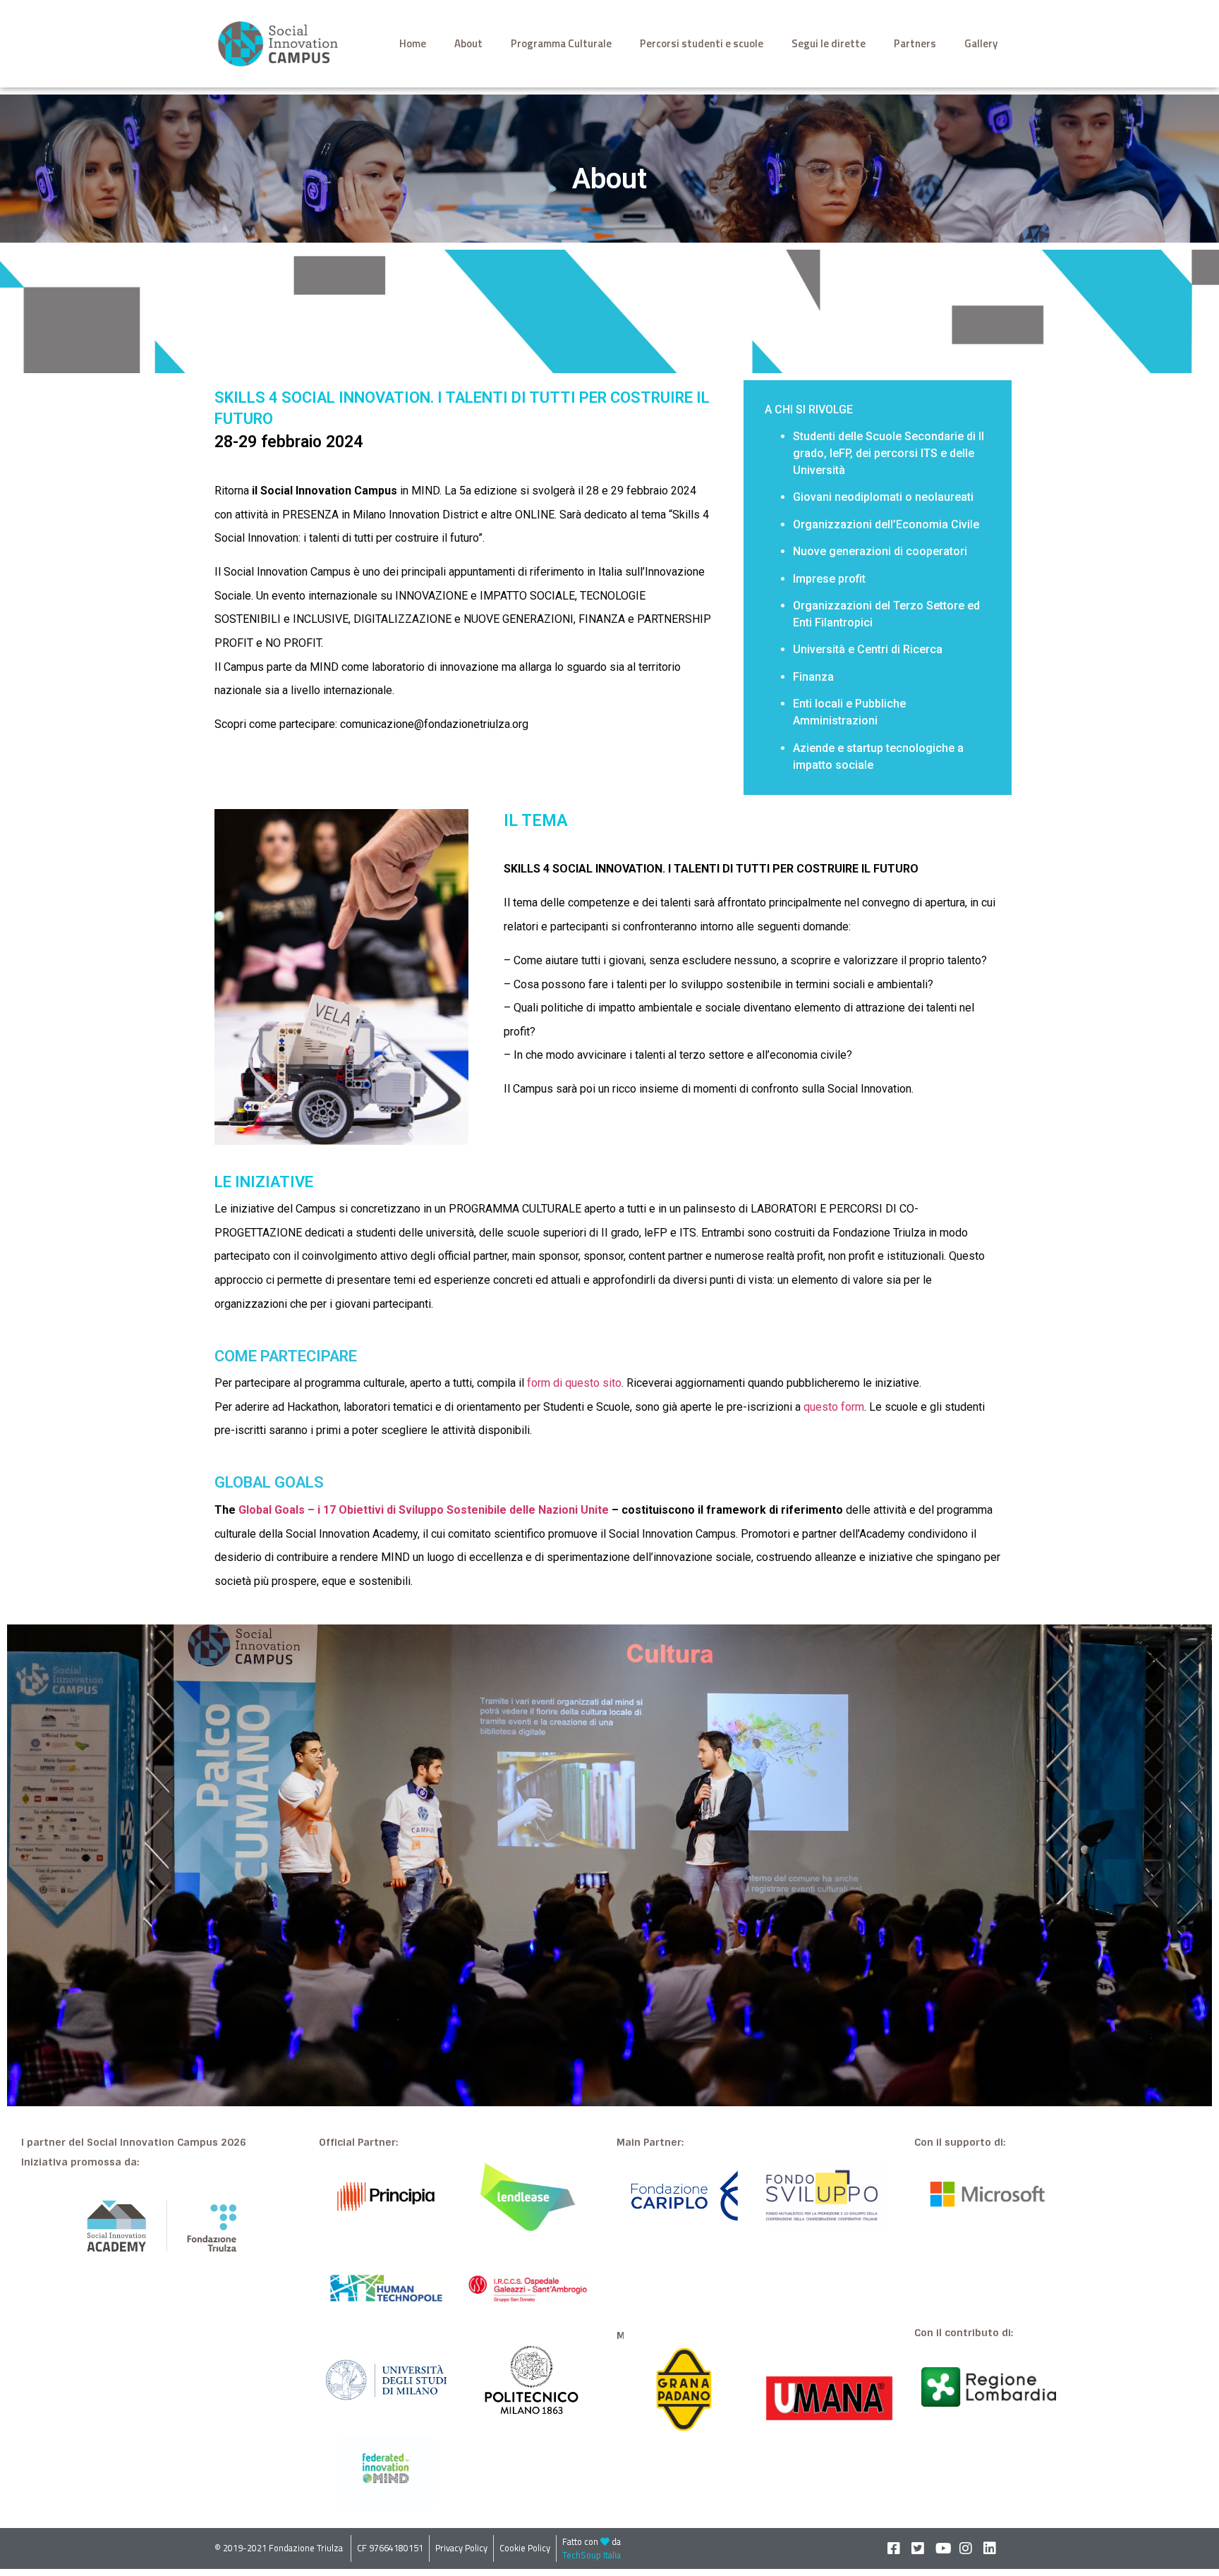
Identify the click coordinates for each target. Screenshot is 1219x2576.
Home (413, 43)
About (468, 43)
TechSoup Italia (592, 2555)
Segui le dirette (829, 43)
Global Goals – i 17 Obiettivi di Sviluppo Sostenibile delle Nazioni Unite (424, 1510)
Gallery (981, 43)
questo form (834, 1407)
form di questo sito (574, 1383)
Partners (915, 43)
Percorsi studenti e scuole (702, 43)
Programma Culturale (561, 43)
